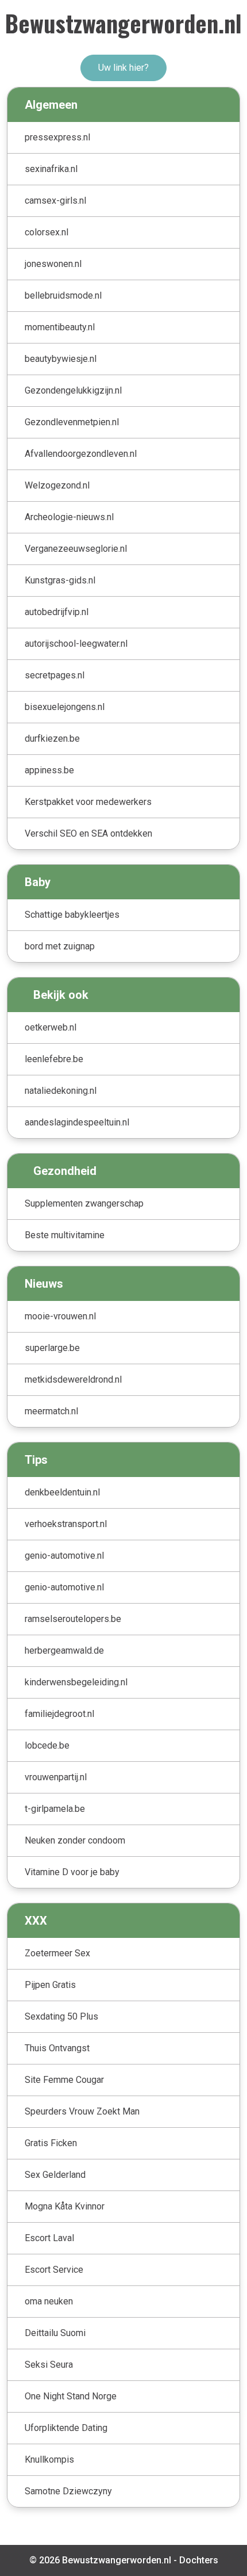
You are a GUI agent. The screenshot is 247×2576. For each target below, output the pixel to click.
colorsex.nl (47, 232)
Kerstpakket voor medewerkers (88, 802)
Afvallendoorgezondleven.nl (81, 454)
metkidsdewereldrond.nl (73, 1379)
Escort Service (54, 2270)
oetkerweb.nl (51, 1027)
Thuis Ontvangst (57, 2048)
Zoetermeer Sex (57, 1953)
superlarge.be (52, 1348)
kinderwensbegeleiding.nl (76, 1682)
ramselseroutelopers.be (73, 1619)
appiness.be (49, 770)
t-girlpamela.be (55, 1809)
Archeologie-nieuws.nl (69, 517)
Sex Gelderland (55, 2175)
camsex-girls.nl (55, 201)
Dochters (199, 2560)
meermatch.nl (51, 1411)
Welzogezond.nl (57, 485)
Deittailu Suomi (55, 2333)
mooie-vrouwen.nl (60, 1316)
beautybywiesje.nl (61, 359)
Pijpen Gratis (50, 1985)
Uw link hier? (123, 68)
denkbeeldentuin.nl (62, 1492)
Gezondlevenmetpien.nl (72, 422)
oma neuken (49, 2301)
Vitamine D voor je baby (72, 1872)
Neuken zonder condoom (75, 1840)
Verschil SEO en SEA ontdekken (88, 833)
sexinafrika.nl (51, 169)
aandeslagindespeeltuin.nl (77, 1122)
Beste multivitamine (65, 1235)
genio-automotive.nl (64, 1556)
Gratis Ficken (51, 2143)
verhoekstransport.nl (66, 1524)
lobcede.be (47, 1745)
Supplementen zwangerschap (84, 1203)
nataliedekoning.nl (61, 1091)
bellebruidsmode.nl (63, 295)
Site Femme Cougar (64, 2080)
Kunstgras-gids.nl (60, 580)
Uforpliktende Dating (66, 2428)
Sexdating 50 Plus (61, 2016)
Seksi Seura (49, 2365)
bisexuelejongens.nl (65, 707)
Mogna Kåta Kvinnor (65, 2206)
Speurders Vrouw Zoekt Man (82, 2111)
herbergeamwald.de (64, 1650)
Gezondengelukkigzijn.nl (73, 390)
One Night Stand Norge (71, 2396)
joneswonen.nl (53, 264)
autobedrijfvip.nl (57, 612)
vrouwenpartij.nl (56, 1777)
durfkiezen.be (52, 739)
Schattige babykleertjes (72, 915)
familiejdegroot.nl (59, 1714)
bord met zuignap (60, 946)
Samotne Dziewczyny (68, 2491)
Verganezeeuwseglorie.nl (76, 549)
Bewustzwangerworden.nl (123, 23)
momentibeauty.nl (60, 327)
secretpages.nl (55, 675)
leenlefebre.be (54, 1059)
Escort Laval (49, 2238)
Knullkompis (49, 2459)
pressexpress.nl (57, 137)
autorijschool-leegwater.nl (76, 644)
